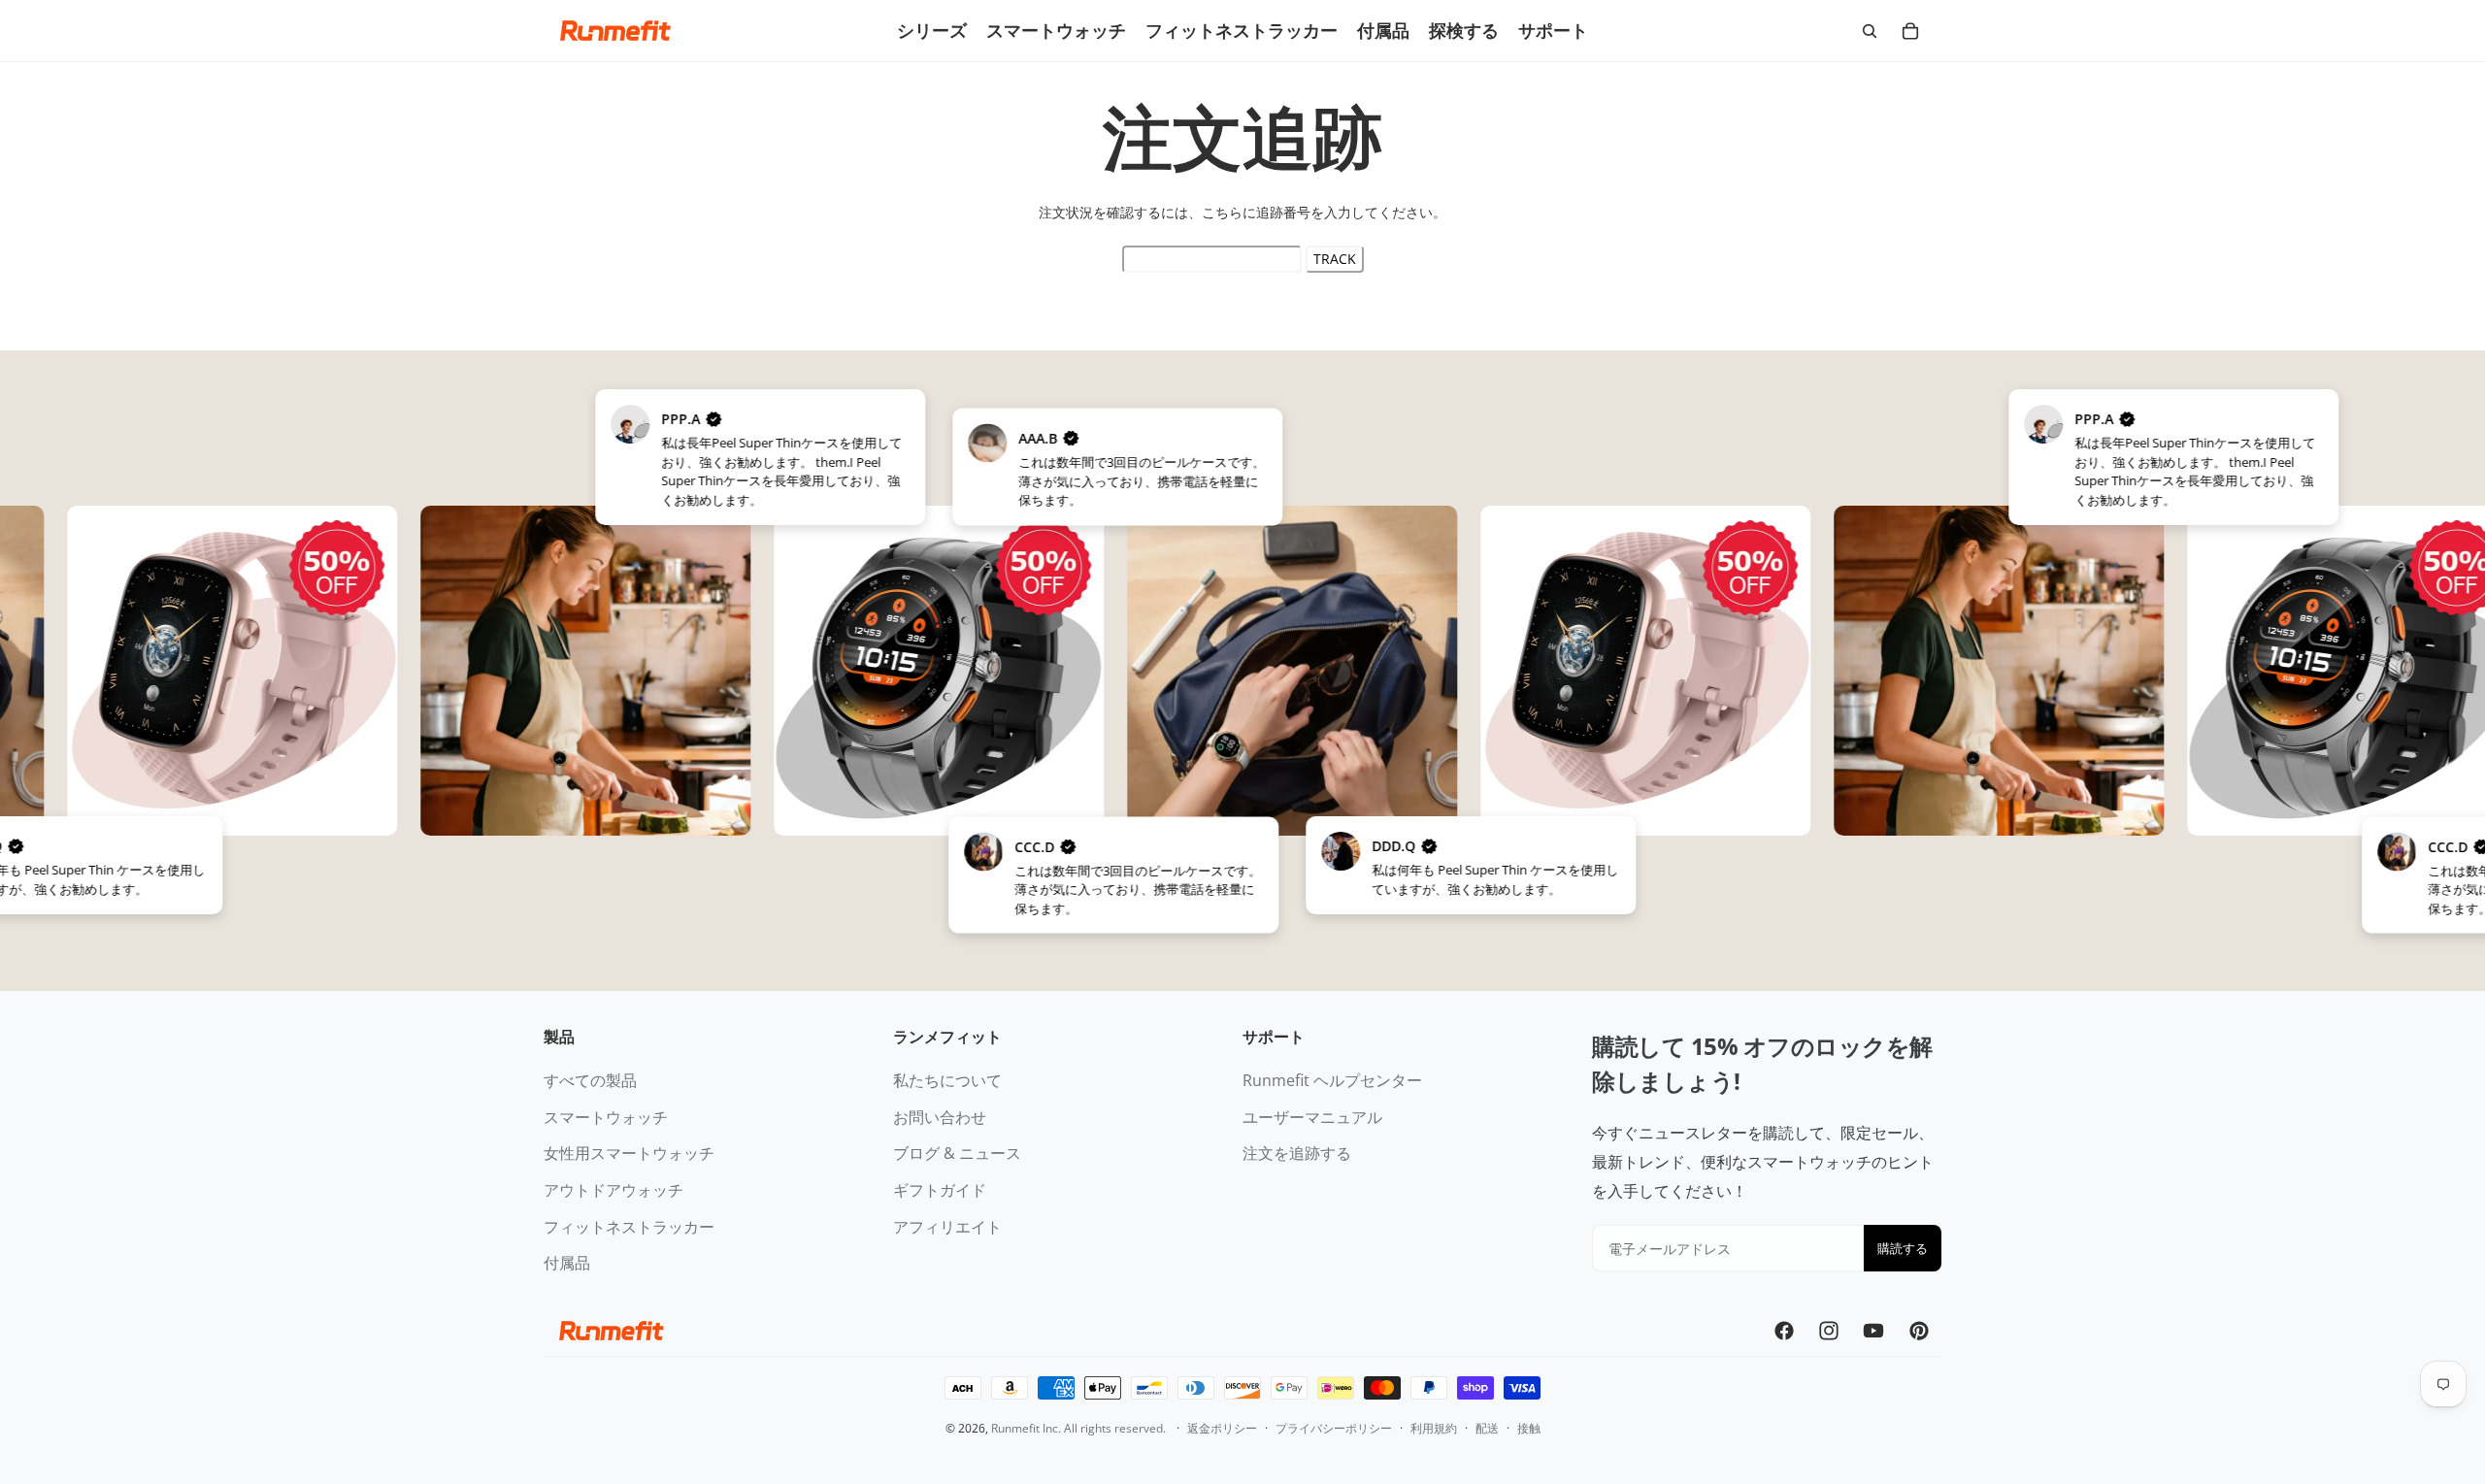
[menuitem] (932, 31)
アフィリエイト (947, 1227)
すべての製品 (590, 1080)
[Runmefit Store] (615, 31)
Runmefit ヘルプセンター (1332, 1080)
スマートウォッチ (606, 1117)
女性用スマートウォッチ (629, 1153)
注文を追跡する (1297, 1153)
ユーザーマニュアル (1312, 1117)
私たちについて (947, 1080)
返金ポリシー (1222, 1428)
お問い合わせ (940, 1117)
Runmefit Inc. (1026, 1428)
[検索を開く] (1870, 31)
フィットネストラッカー (629, 1227)
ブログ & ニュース (957, 1153)
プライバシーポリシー (1334, 1428)
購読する (1903, 1248)
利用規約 (1434, 1428)
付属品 (567, 1263)
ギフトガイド (940, 1190)
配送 (1487, 1428)
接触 (1529, 1428)
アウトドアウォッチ (613, 1190)
